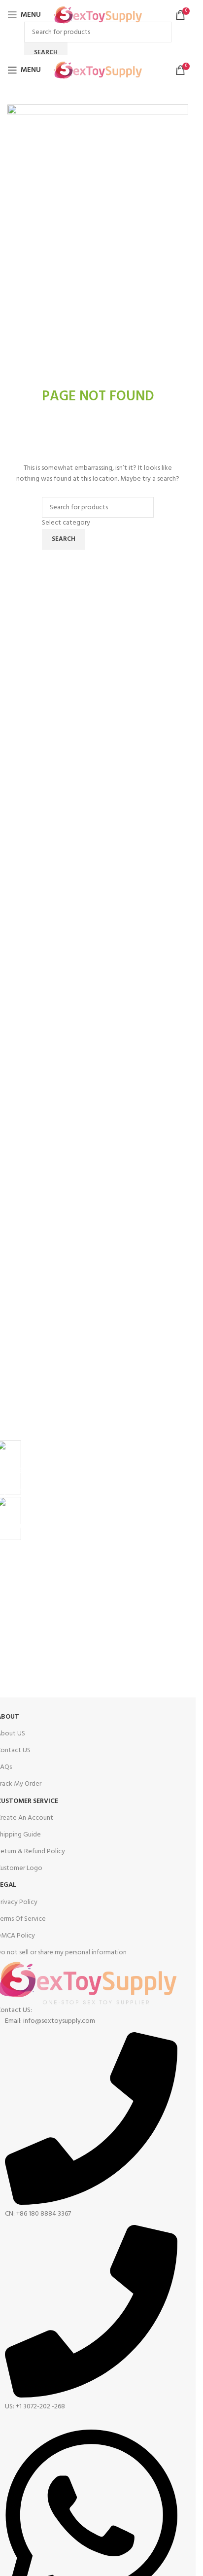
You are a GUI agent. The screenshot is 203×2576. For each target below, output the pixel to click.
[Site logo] (98, 15)
